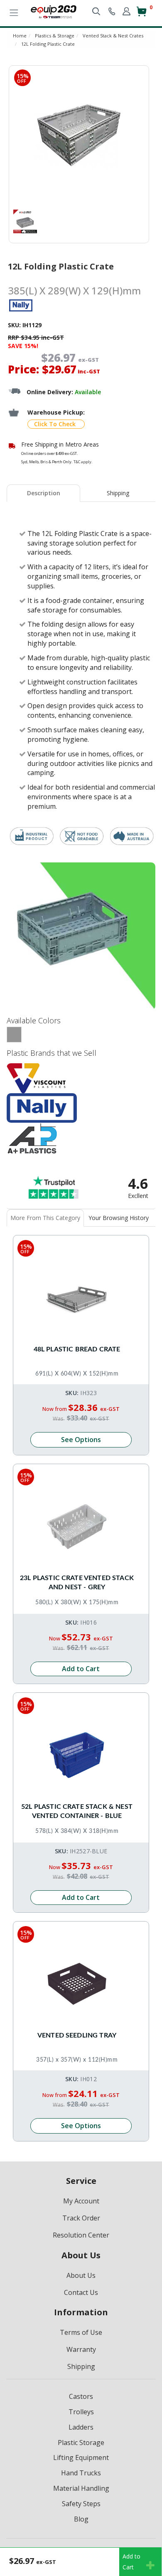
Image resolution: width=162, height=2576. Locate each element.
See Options (81, 1440)
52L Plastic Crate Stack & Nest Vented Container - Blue (77, 1811)
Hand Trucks (81, 2473)
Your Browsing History (119, 1218)
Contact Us (81, 2292)
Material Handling (81, 2488)
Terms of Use (81, 2332)
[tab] (44, 493)
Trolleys (81, 2412)
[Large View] (25, 221)
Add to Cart (81, 1669)
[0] (141, 15)
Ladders (81, 2427)
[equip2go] (54, 11)
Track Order (81, 2218)
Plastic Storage (81, 2443)
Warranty (81, 2349)
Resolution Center (81, 2235)
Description (44, 493)
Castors (81, 2396)
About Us (81, 2275)
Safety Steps (81, 2504)
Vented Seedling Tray (77, 2035)
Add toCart (131, 2562)
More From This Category (45, 1218)
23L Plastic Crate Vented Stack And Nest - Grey (77, 1583)
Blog (81, 2519)
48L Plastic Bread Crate (77, 1349)
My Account (81, 2201)
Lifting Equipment (81, 2457)
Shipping (118, 493)
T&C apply (82, 462)
